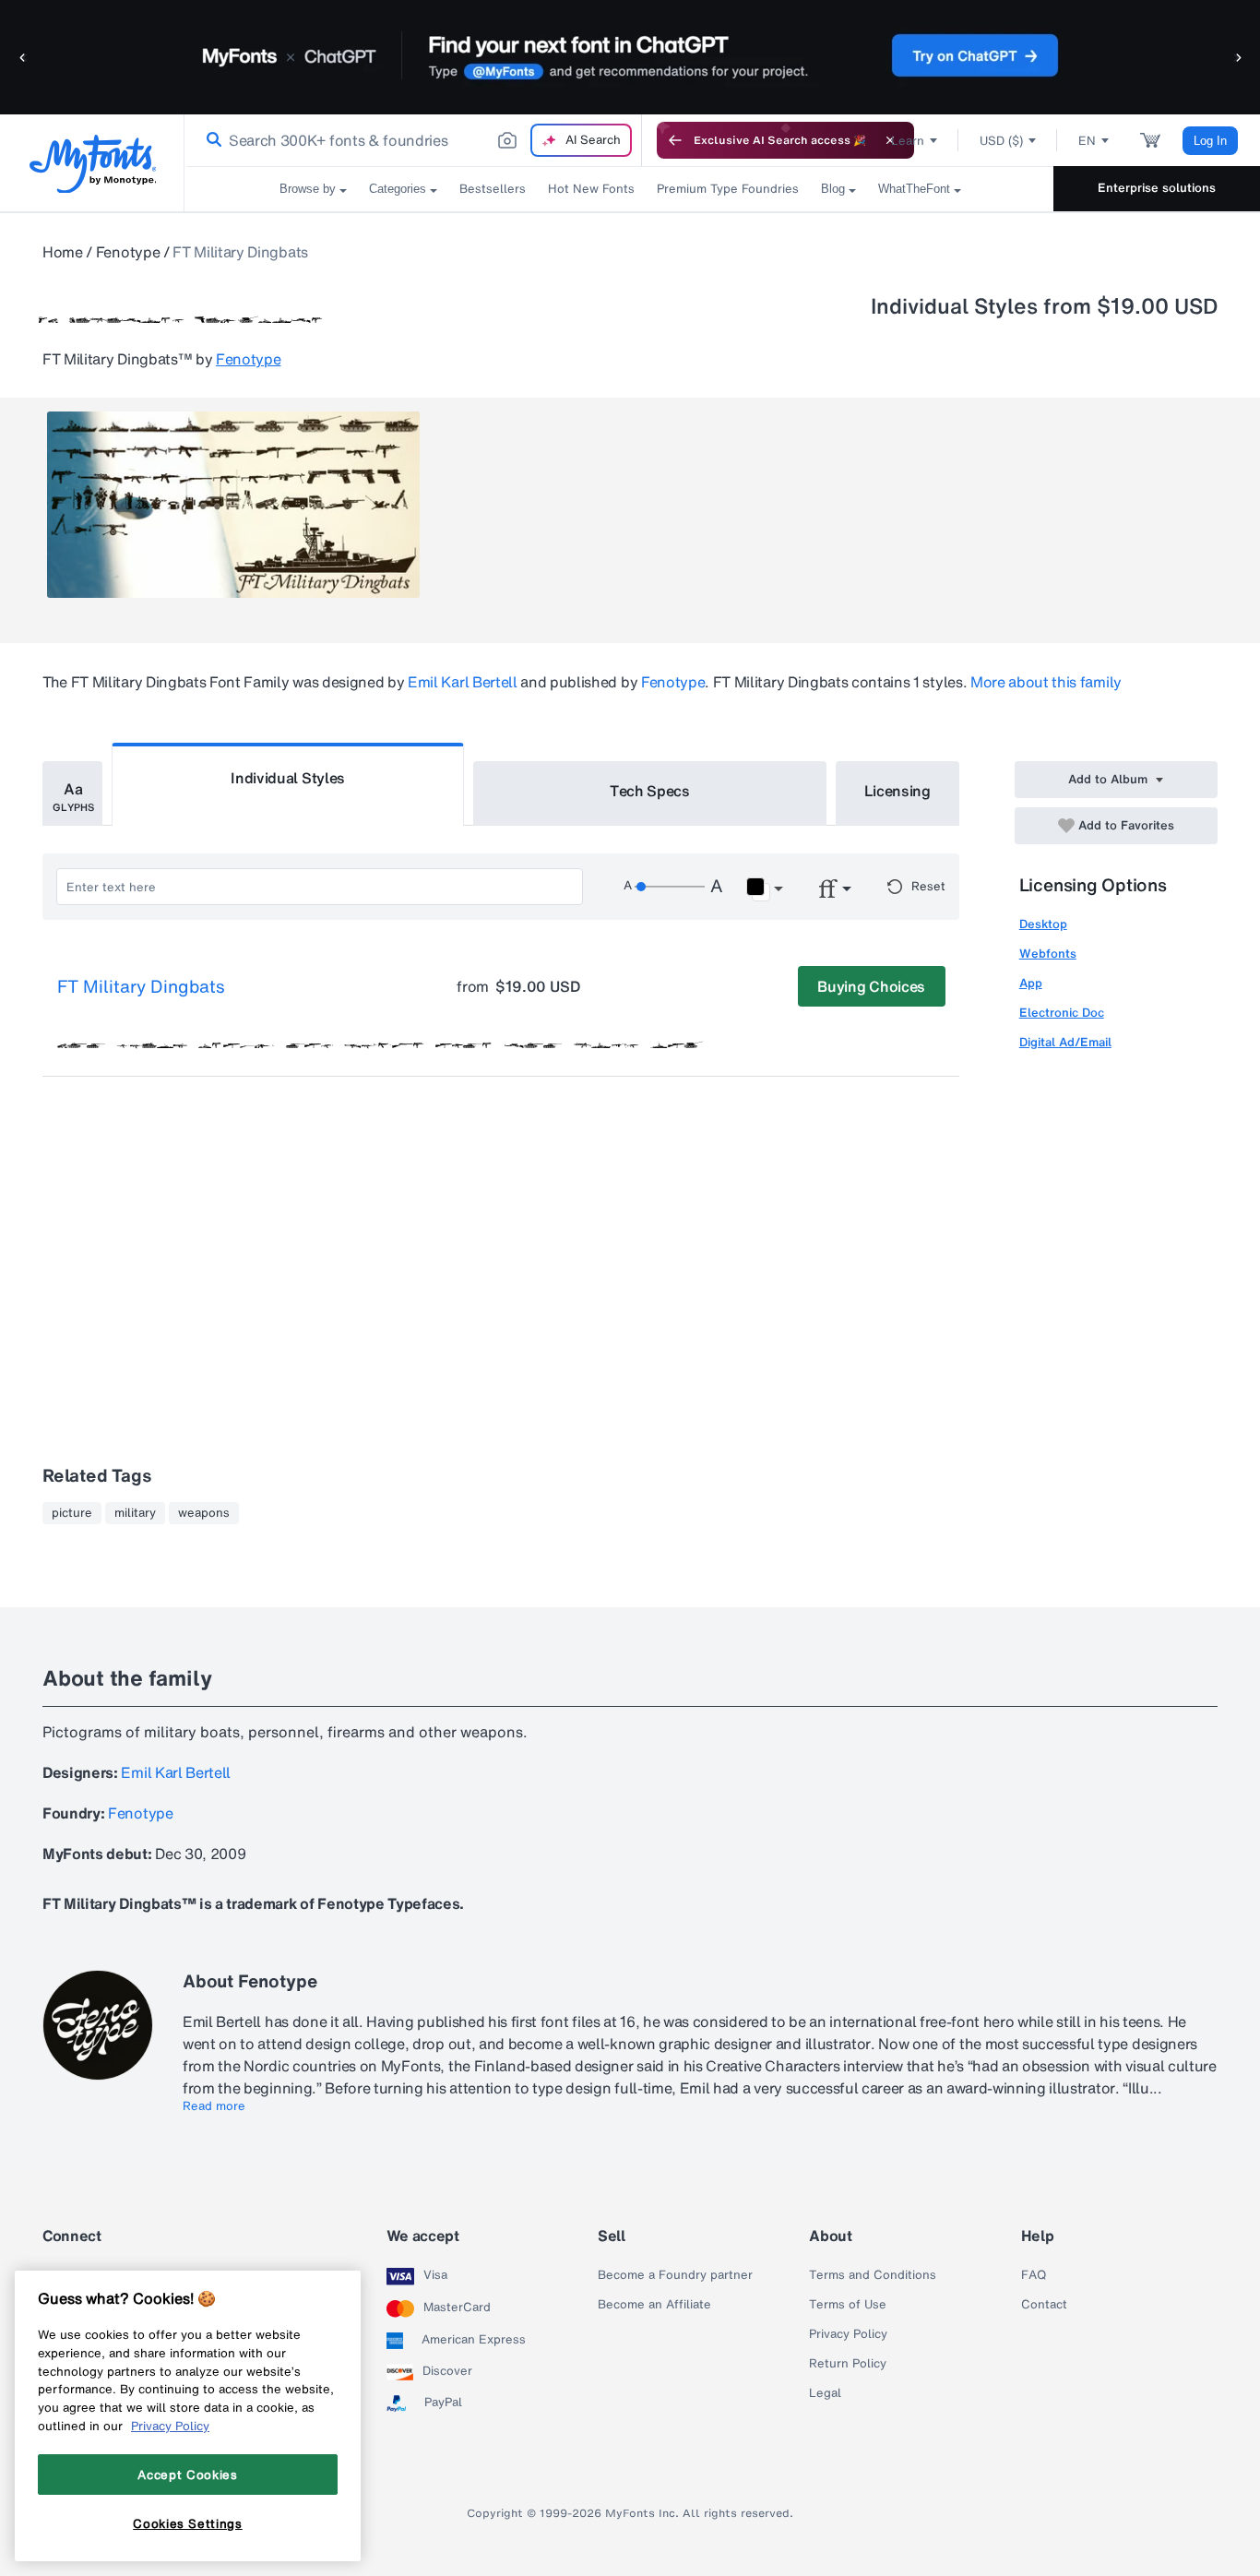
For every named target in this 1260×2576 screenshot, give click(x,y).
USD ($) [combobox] (1001, 141)
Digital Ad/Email (1065, 1042)
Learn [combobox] (908, 141)
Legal (825, 2393)
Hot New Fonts (591, 189)
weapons (204, 1513)
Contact (1044, 2305)
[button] (23, 57)
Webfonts (1048, 954)
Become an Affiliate (654, 2305)
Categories (398, 189)
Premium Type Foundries (728, 189)
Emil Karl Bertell (463, 682)
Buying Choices (871, 986)
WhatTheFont (914, 189)
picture (72, 1513)
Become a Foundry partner (675, 2275)
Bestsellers (493, 189)
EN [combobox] (1087, 141)
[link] (210, 140)
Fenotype (128, 252)
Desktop (1043, 924)
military (135, 1513)
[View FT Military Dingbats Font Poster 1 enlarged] (233, 505)
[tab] (72, 793)
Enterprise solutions (1157, 188)
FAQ (1034, 2275)
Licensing (897, 791)
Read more (214, 2106)
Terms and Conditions (873, 2275)
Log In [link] (1210, 141)
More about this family (1046, 682)
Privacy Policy (848, 2334)
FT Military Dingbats (141, 987)
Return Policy (848, 2364)
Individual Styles (288, 778)
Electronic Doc (1062, 1013)
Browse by (308, 189)
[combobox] (413, 140)
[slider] (670, 887)
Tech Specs (650, 791)
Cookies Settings (188, 2523)
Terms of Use (848, 2305)
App (1031, 983)
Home (63, 252)
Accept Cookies (187, 2475)
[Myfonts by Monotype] (93, 164)
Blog (833, 189)
